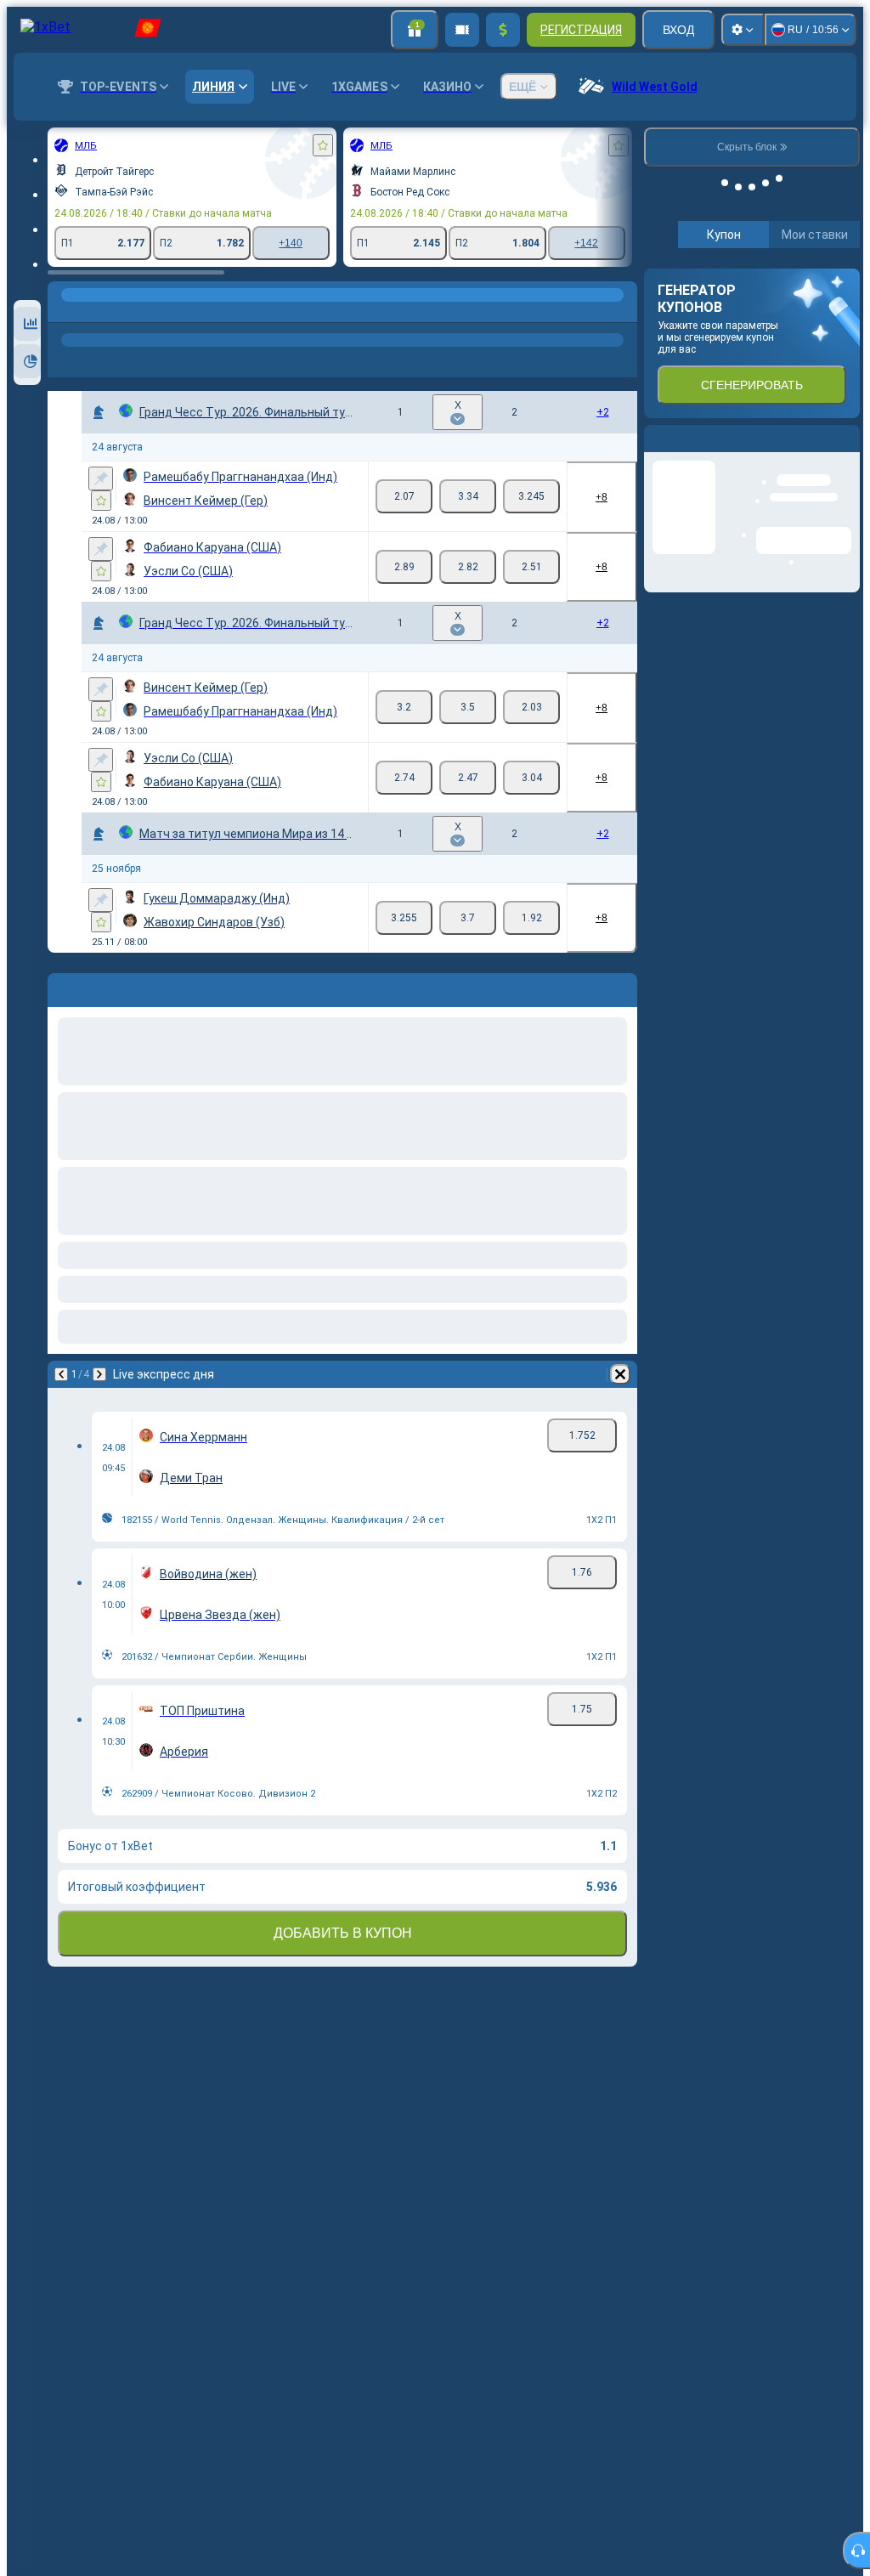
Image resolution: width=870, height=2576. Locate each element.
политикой (683, 411)
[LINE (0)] (65, 312)
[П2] (531, 496)
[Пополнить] (503, 30)
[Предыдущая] (61, 1374)
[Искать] (622, 312)
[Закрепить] (101, 478)
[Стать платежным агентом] (462, 30)
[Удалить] (620, 1374)
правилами (813, 401)
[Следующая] (99, 1374)
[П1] (404, 496)
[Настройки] (743, 30)
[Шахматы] (97, 312)
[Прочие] (449, 312)
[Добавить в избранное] (323, 145)
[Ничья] (468, 496)
